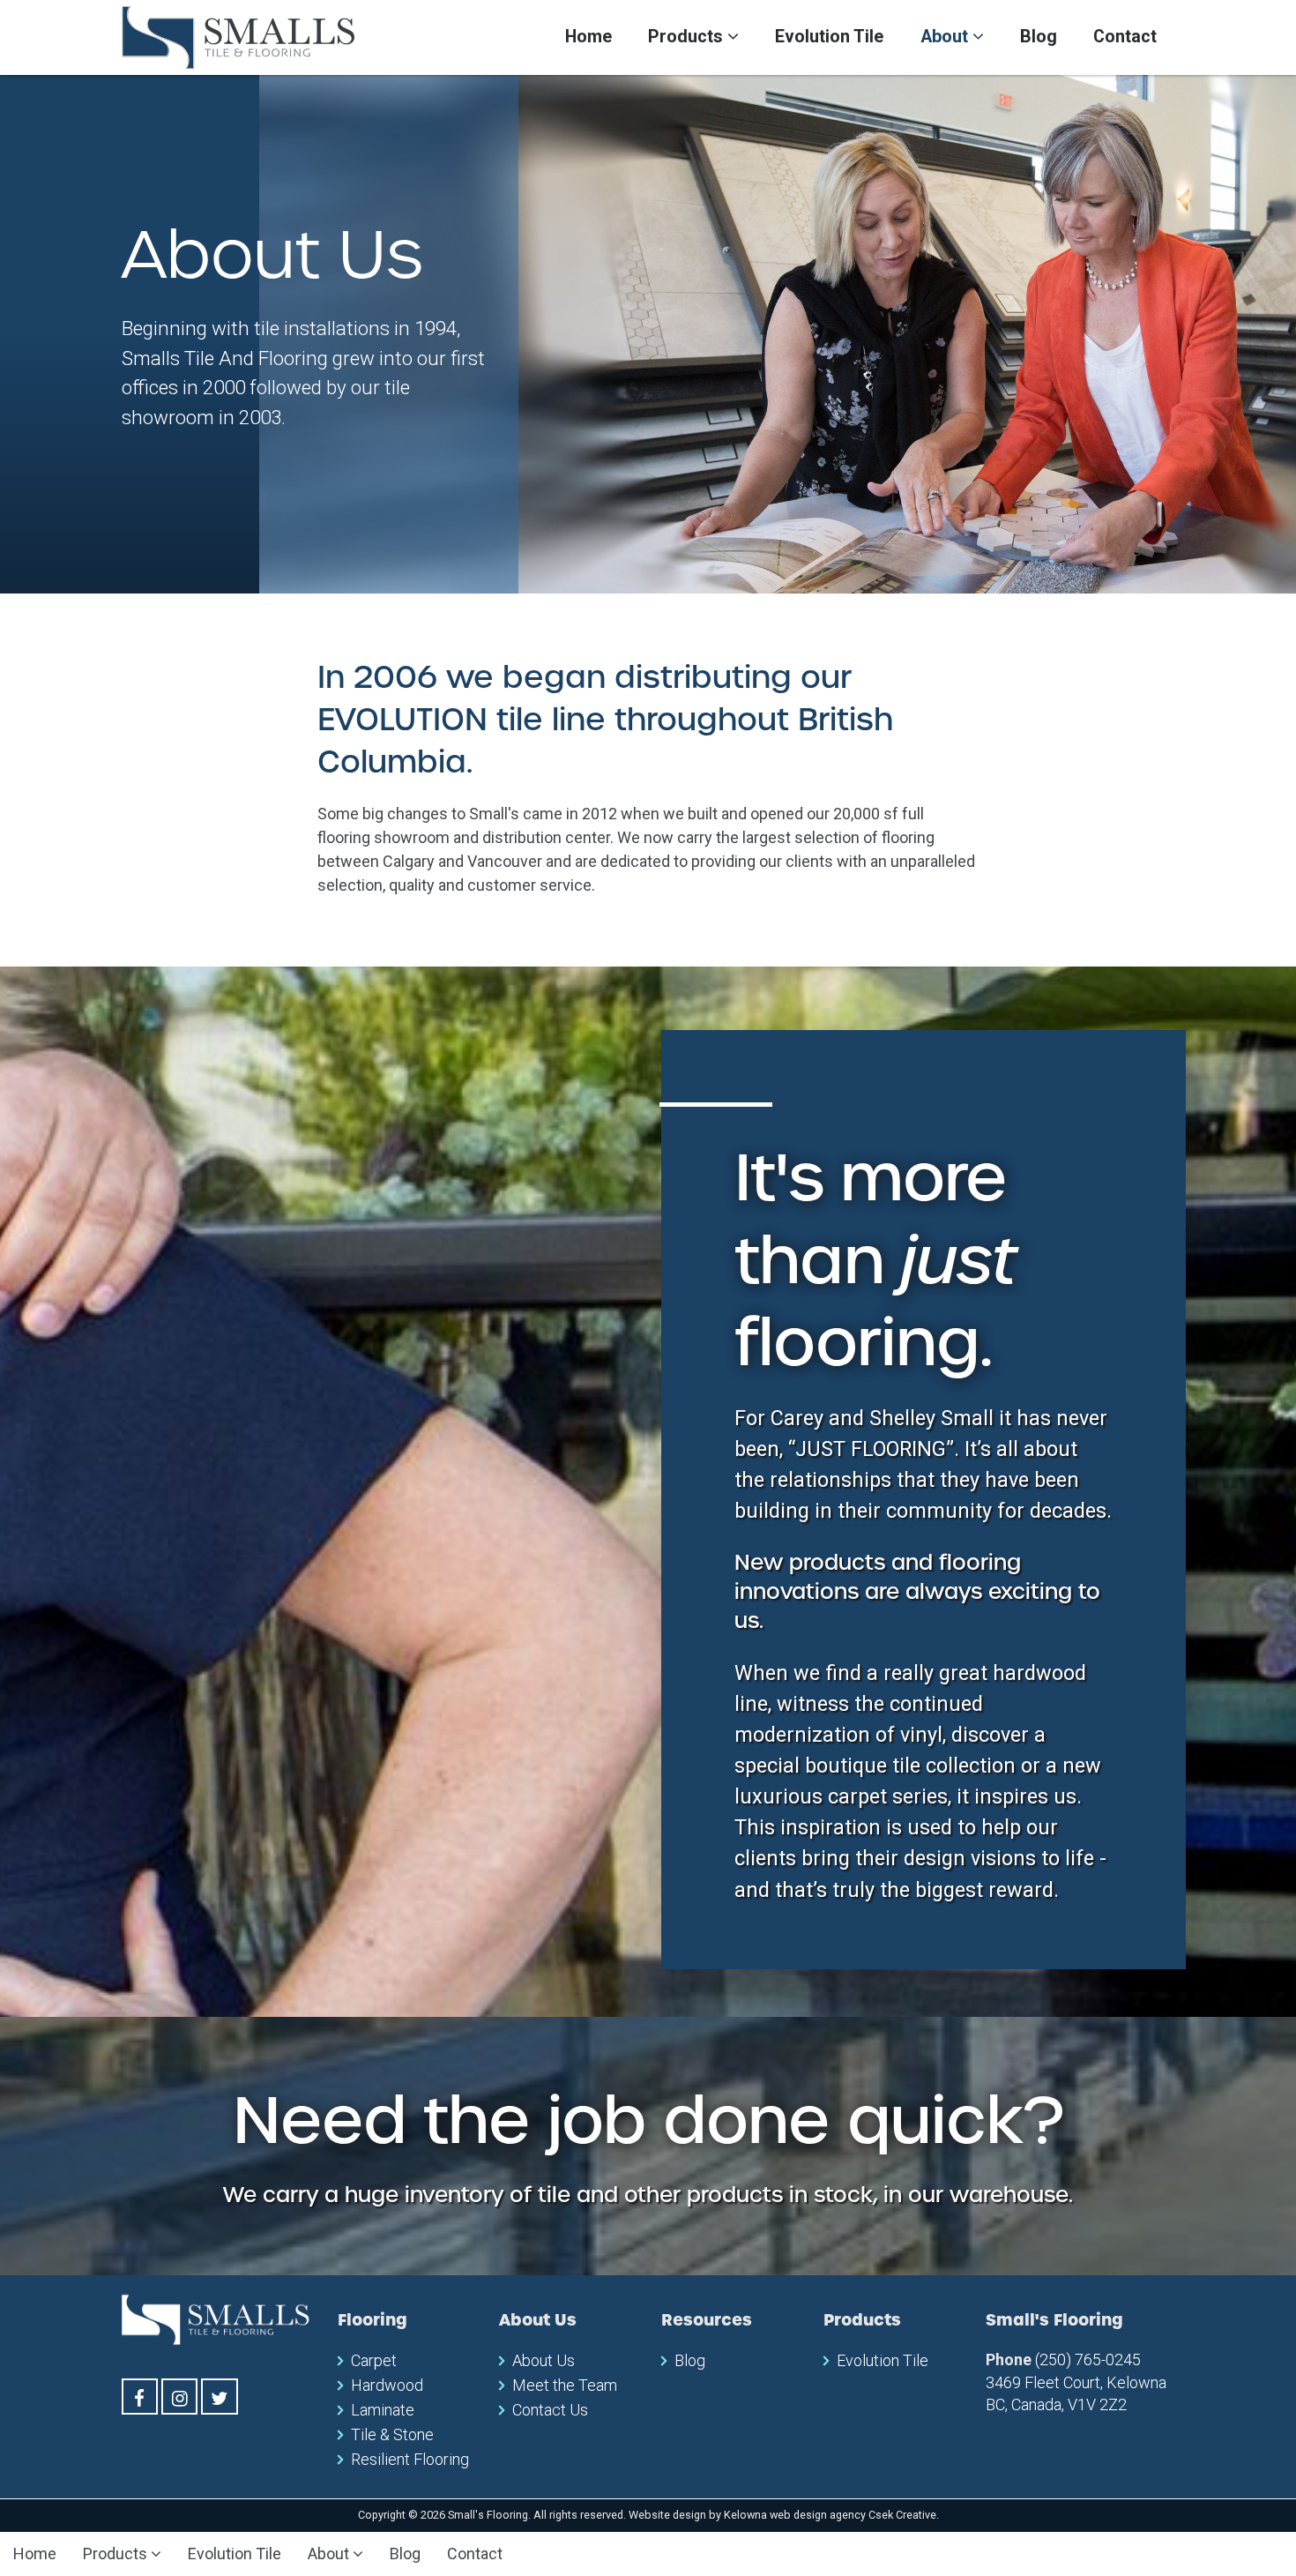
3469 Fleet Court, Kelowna (1076, 2382)
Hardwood (387, 2385)
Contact (1125, 37)
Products (688, 37)
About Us (544, 2360)
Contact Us (550, 2410)
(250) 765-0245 (1088, 2359)
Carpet (374, 2360)
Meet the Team (565, 2385)
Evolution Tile (829, 37)
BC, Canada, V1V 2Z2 (1056, 2404)
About (946, 37)
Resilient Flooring (410, 2459)
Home (588, 37)
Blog (1039, 37)
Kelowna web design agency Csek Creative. (831, 2515)
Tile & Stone (392, 2434)
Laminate (383, 2410)
